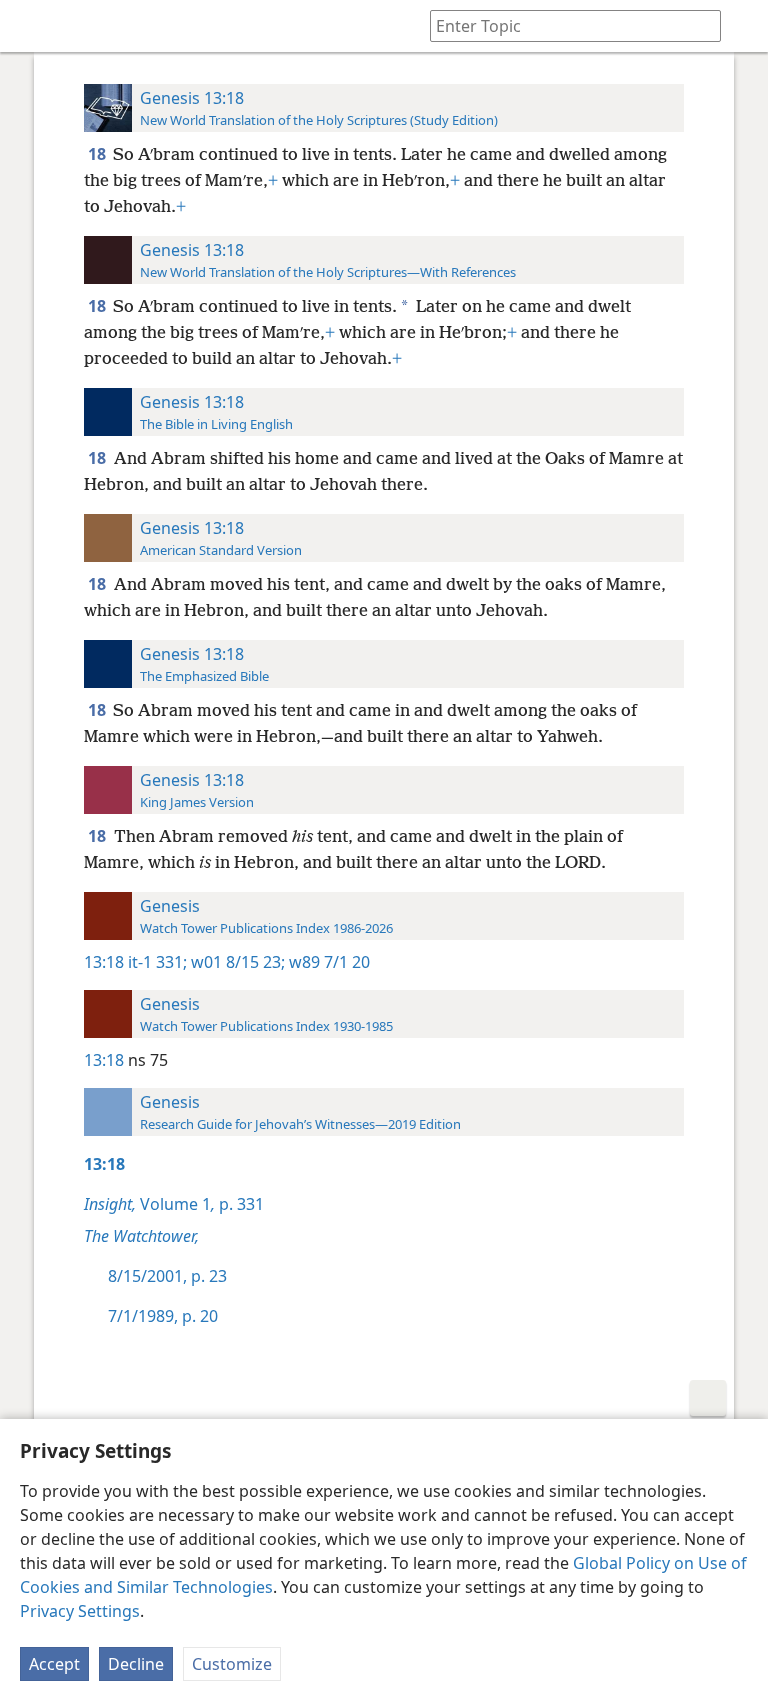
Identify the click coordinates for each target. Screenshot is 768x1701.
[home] (30, 26)
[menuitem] (30, 26)
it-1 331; (157, 962)
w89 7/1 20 (327, 962)
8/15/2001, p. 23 (167, 1276)
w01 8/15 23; (236, 962)
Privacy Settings (80, 1611)
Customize (232, 1664)
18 (98, 154)
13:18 (104, 962)
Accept (54, 1664)
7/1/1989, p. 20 (163, 1316)
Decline (136, 1664)
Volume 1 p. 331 (174, 1204)
